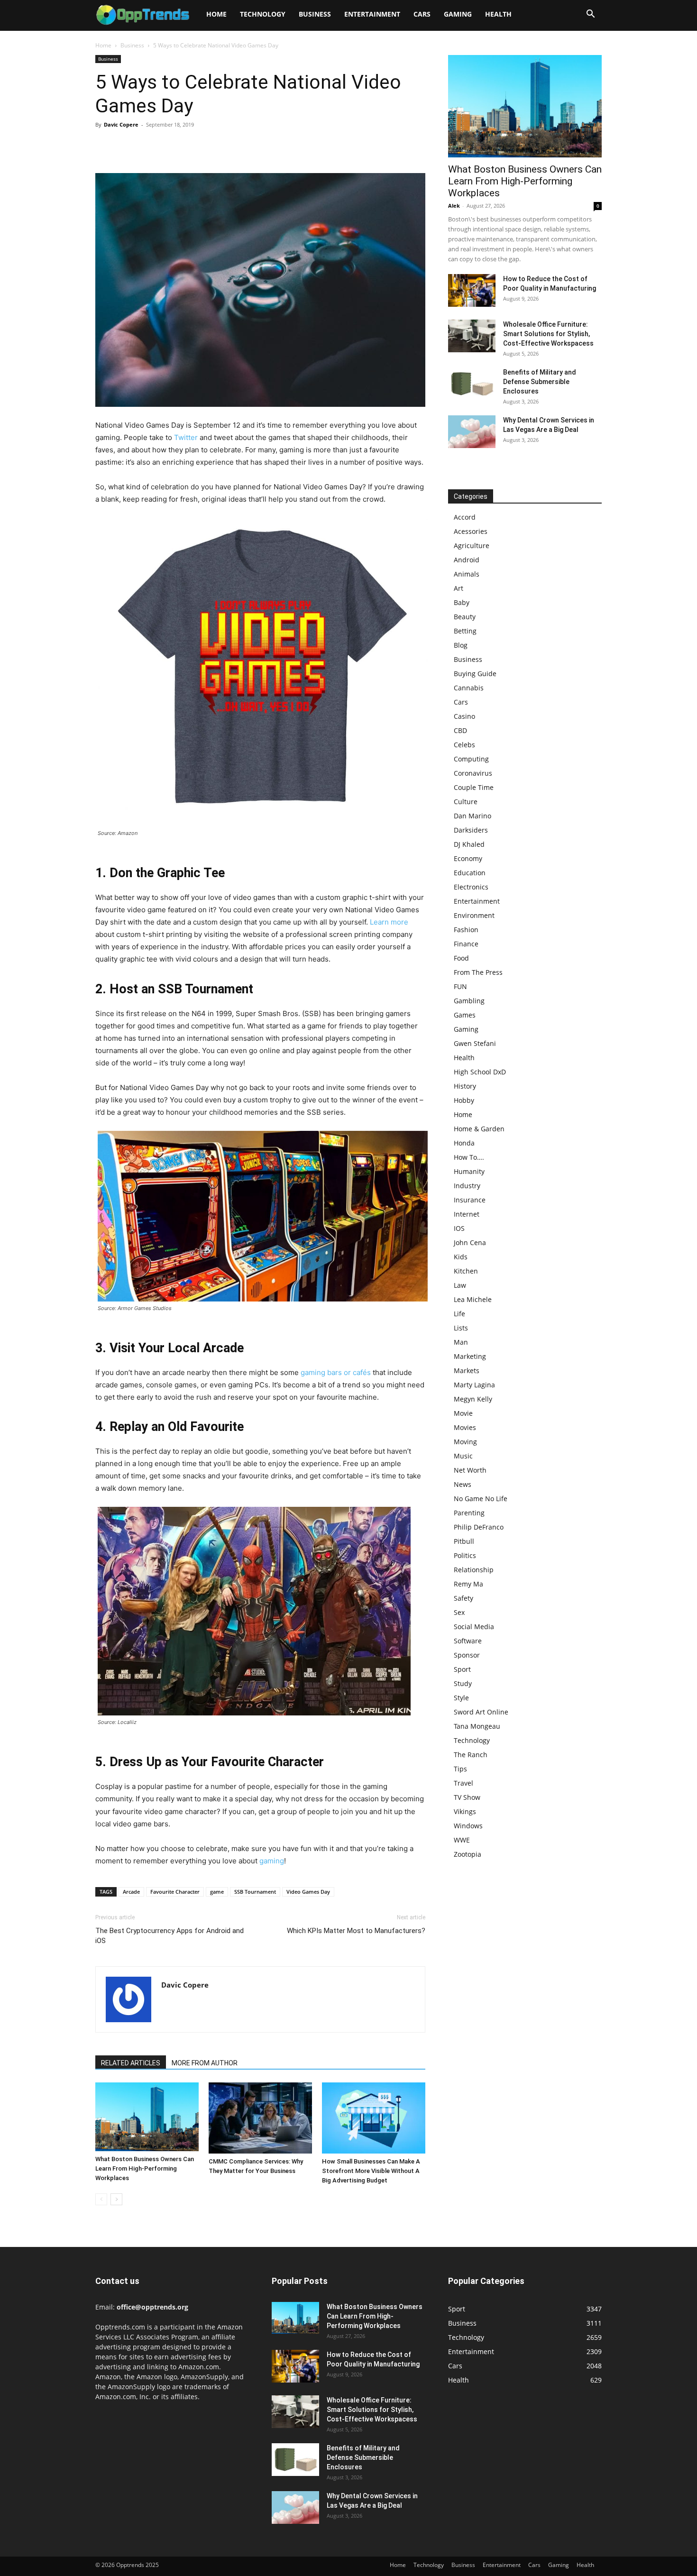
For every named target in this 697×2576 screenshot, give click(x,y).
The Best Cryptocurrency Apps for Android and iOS (170, 1936)
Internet (467, 1214)
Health (498, 14)
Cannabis (469, 688)
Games (465, 1015)
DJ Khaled (469, 844)
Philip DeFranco (479, 1527)
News (463, 1484)
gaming (272, 1861)
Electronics (471, 887)
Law (460, 1285)
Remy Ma (468, 1584)
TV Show (467, 1797)
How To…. (469, 1157)
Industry (467, 1186)
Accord (465, 517)
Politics (465, 1555)
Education (470, 873)
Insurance (470, 1200)
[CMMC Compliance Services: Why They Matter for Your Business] (260, 2118)
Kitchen (466, 1271)
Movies (465, 1427)
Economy (468, 858)
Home (216, 14)
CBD (460, 730)
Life (459, 1314)
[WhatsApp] (170, 146)
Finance (466, 944)
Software (468, 1641)
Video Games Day (308, 1892)
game (217, 1892)
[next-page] (116, 2199)
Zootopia (468, 1854)
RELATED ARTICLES (131, 2063)
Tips (460, 1769)
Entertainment (372, 14)
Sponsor (467, 1655)
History (465, 1086)
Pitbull (464, 1541)
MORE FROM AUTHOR (205, 2063)
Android (467, 560)
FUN (460, 986)
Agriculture (472, 545)
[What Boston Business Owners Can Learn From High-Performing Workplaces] (147, 2117)
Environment (474, 915)
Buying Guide (475, 674)
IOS (459, 1228)
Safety (463, 1598)
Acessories (471, 531)
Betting (465, 631)
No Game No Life (481, 1499)
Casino (464, 716)
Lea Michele (473, 1299)
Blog (461, 645)
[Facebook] (105, 146)
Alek (454, 206)
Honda (464, 1143)
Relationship (474, 1570)
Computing (471, 759)
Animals (467, 574)
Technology (263, 14)
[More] (193, 146)
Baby (462, 602)
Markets (467, 1371)
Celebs (464, 745)
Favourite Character (175, 1892)
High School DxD (480, 1072)
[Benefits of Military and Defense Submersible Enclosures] (472, 384)
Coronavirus (473, 773)
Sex (459, 1612)
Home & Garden (479, 1129)
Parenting (469, 1513)
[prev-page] (101, 2199)
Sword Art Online (481, 1712)
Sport (462, 1669)
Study (463, 1683)
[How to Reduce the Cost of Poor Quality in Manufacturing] (472, 290)
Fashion (466, 930)
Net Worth (470, 1470)
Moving (465, 1442)
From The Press (478, 972)
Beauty (465, 617)
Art (459, 588)
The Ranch (471, 1755)
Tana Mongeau (477, 1726)
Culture (466, 802)
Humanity (469, 1171)
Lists (461, 1328)
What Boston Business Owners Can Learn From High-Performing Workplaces (145, 2168)
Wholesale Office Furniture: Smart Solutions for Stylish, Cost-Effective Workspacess (548, 334)
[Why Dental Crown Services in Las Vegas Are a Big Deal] (472, 432)
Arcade (131, 1892)
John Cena (470, 1242)
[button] (590, 15)
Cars (422, 14)
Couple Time (474, 787)
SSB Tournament (255, 1892)
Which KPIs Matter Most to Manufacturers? (356, 1931)
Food (461, 958)
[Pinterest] (148, 146)
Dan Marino (472, 816)
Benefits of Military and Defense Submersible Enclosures (540, 382)
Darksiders (471, 830)
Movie (463, 1413)
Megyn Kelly (473, 1399)
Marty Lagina (474, 1385)
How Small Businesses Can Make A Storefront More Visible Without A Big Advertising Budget (371, 2171)
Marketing (470, 1356)
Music (463, 1456)
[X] (127, 146)
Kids (461, 1257)
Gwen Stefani (475, 1043)
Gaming (458, 14)
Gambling (469, 1001)
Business (315, 14)
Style (461, 1698)
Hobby (464, 1100)
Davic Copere (121, 124)
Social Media (474, 1627)
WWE (462, 1840)
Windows (468, 1826)
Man (461, 1342)
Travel (463, 1783)
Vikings (465, 1811)
